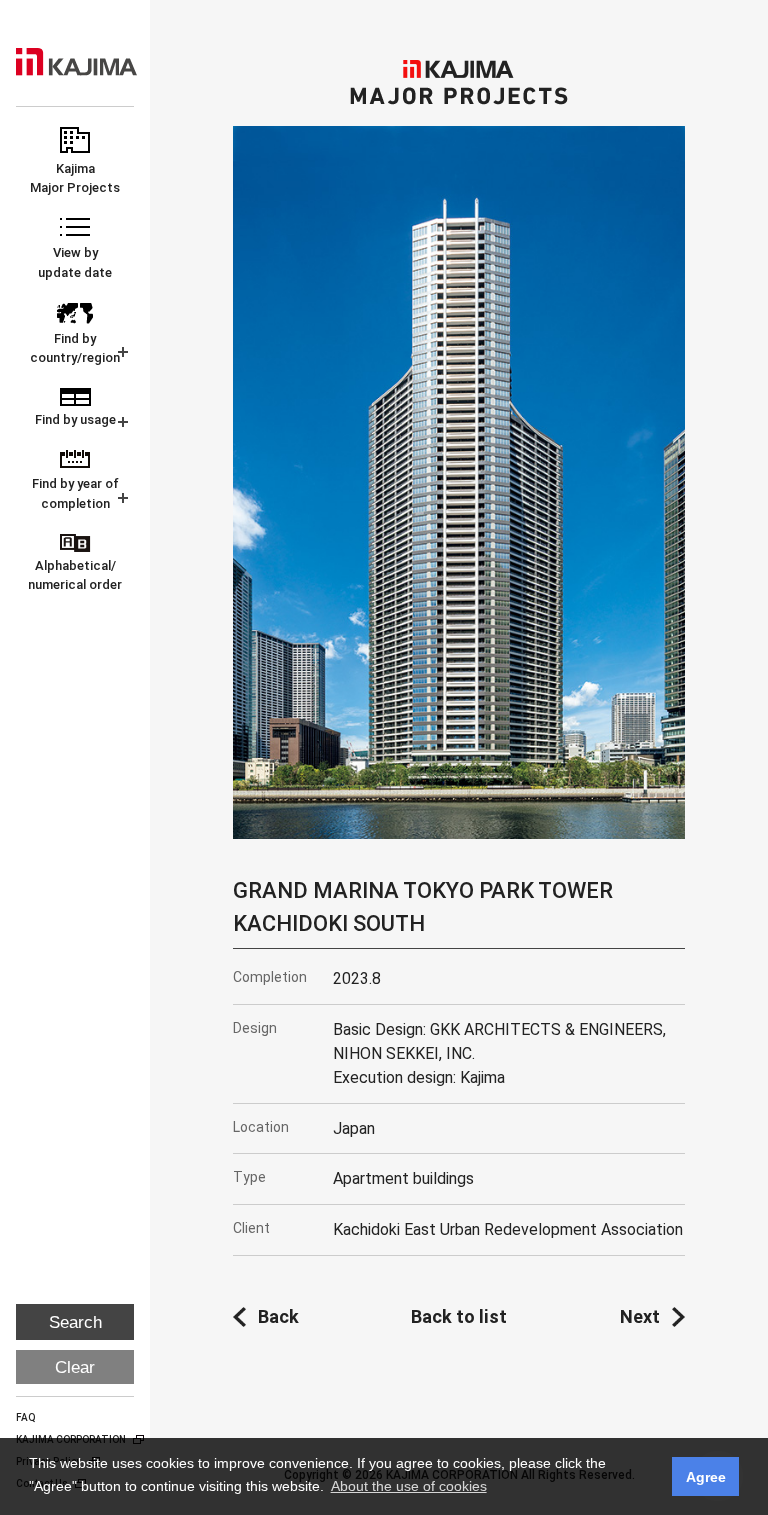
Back (278, 1316)
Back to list (459, 1316)
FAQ (26, 1417)
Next (640, 1316)
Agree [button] (706, 1477)
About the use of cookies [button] (409, 1486)
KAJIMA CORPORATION (76, 62)
